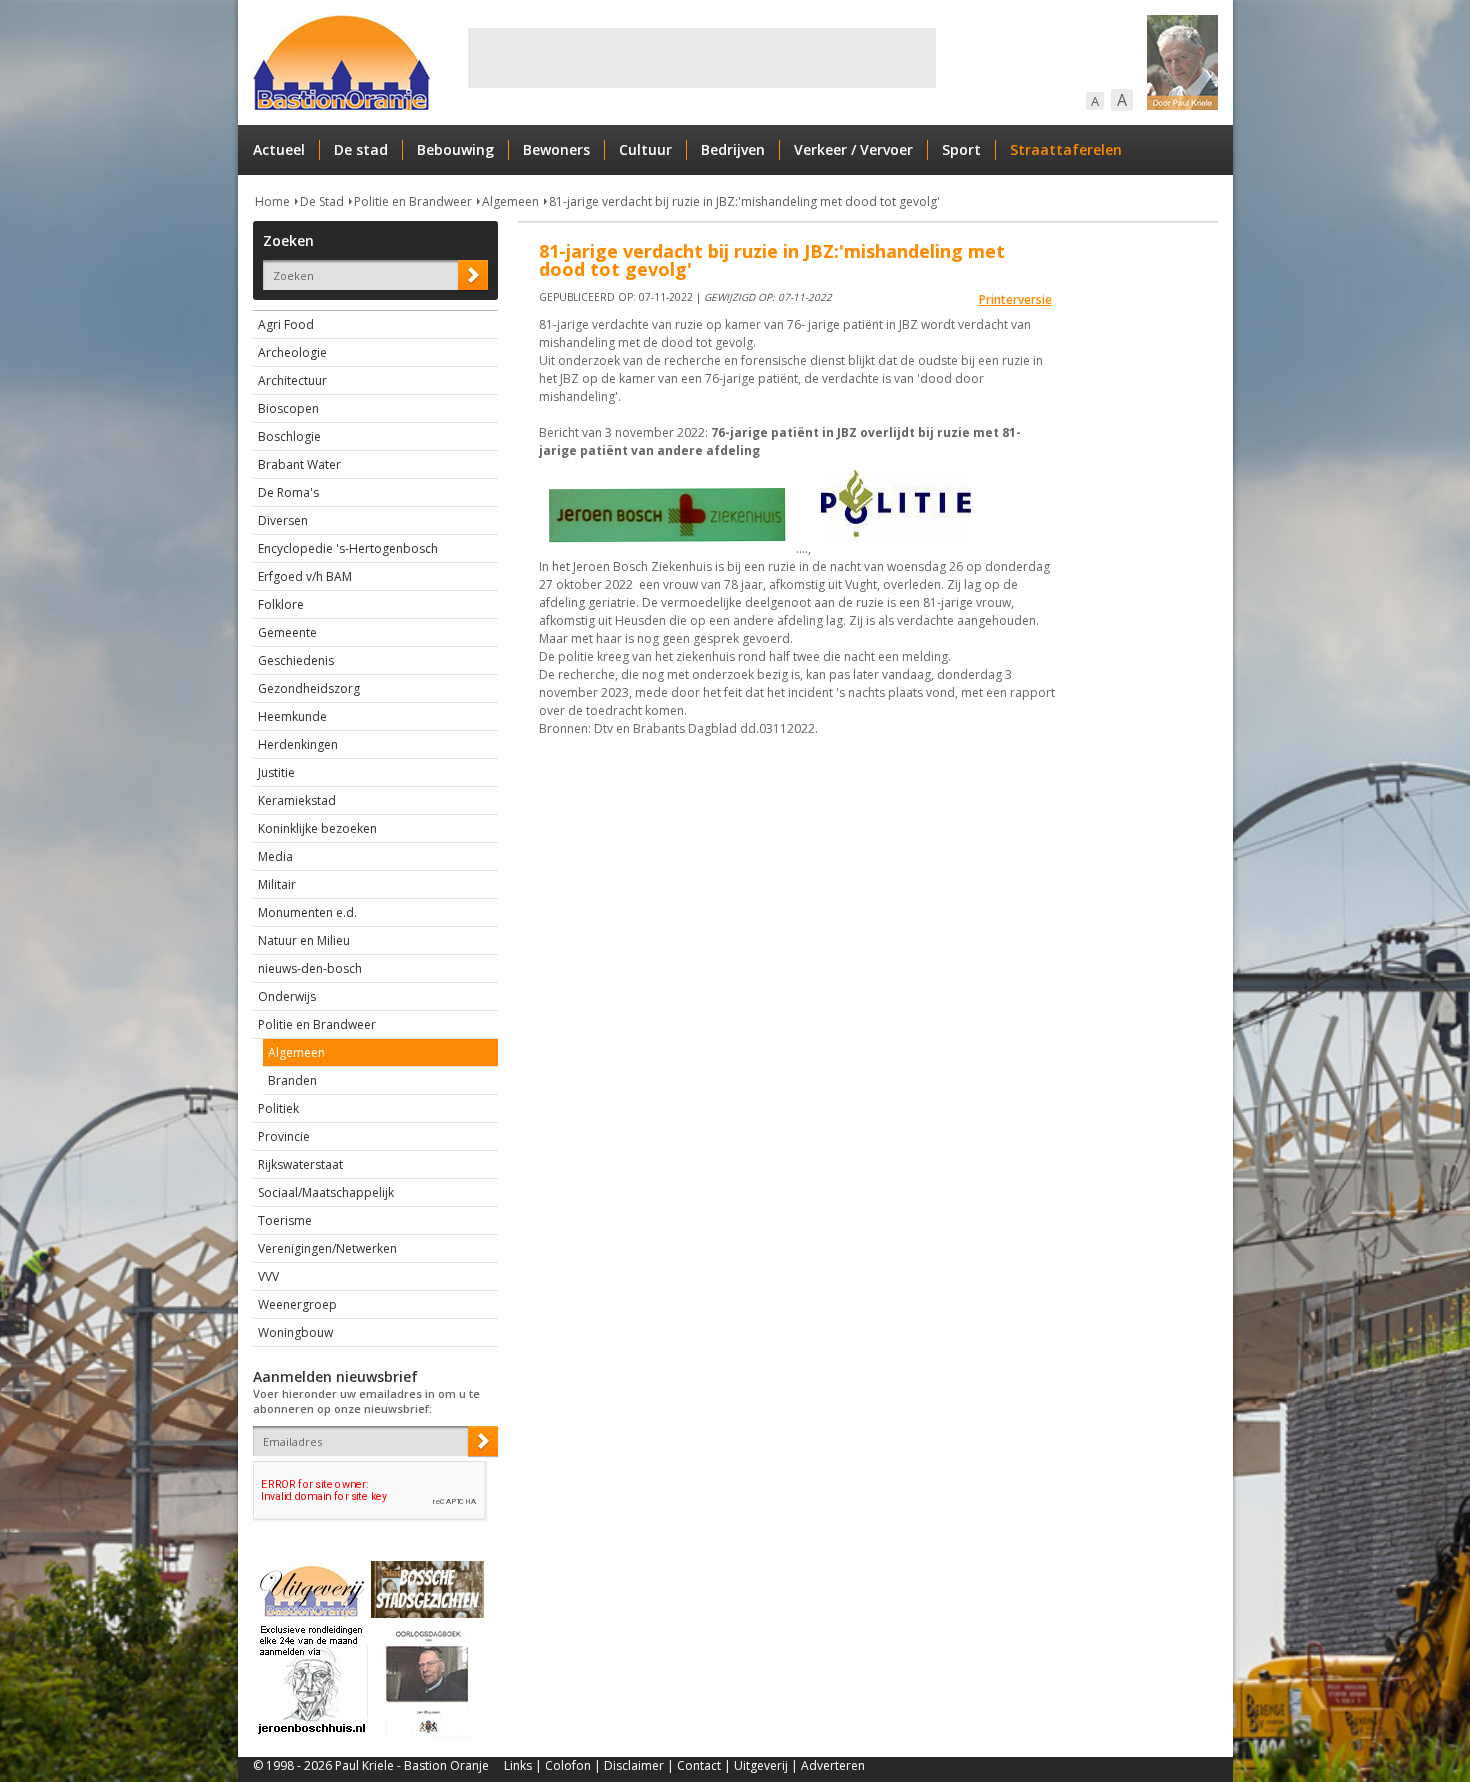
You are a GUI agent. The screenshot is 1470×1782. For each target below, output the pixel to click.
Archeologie (292, 352)
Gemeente (287, 632)
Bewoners (556, 149)
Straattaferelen (1066, 149)
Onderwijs (287, 996)
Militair (277, 884)
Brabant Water (299, 464)
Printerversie (1015, 299)
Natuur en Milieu (304, 940)
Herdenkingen (298, 744)
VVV (268, 1276)
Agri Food (286, 324)
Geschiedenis (296, 660)
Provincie (284, 1136)
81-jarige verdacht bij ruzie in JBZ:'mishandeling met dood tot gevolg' (744, 201)
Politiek (278, 1108)
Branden (292, 1080)
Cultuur (645, 149)
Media (275, 856)
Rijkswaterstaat (300, 1164)
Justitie (276, 772)
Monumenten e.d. (307, 912)
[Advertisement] (702, 58)
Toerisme (285, 1220)
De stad (361, 149)
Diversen (283, 520)
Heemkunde (292, 716)
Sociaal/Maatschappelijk (326, 1192)
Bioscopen (288, 408)
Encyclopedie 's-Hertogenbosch (348, 548)
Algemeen (510, 201)
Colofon (568, 1765)
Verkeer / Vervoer (853, 149)
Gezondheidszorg (309, 688)
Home (272, 201)
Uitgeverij (761, 1765)
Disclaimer (634, 1765)
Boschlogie (289, 436)
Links (518, 1765)
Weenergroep (297, 1304)
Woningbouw (295, 1332)
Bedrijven (733, 149)
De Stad (322, 201)
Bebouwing (455, 149)
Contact (699, 1765)
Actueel (279, 149)
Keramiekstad (297, 800)
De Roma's (288, 492)
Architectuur (292, 380)
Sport (961, 149)
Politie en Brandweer (413, 201)
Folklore (281, 604)
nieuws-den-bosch (310, 968)
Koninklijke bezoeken (317, 828)
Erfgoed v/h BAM (305, 576)
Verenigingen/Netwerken (327, 1248)
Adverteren (833, 1765)
